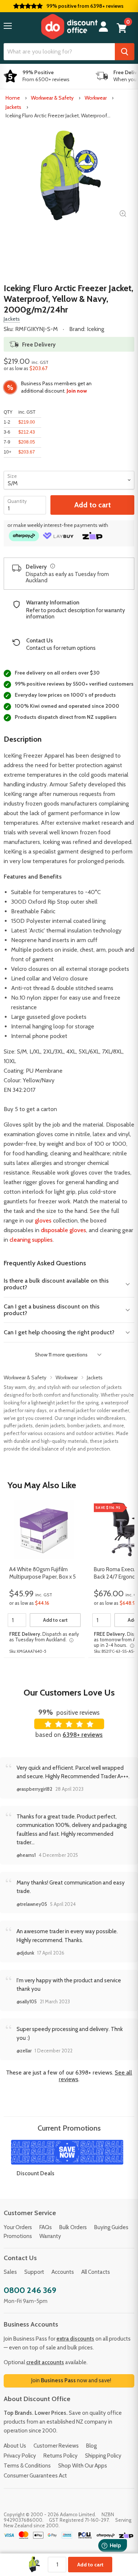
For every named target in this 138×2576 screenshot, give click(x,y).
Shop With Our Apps (83, 2466)
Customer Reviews (56, 2446)
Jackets (13, 107)
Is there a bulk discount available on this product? (56, 1284)
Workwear (96, 98)
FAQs (46, 2227)
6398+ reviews (83, 1735)
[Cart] (122, 28)
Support (34, 2272)
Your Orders (18, 2227)
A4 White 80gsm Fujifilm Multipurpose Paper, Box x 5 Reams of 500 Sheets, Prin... (43, 1573)
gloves (43, 1220)
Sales (10, 2272)
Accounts (63, 2272)
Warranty (50, 2236)
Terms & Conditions (27, 2466)
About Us (15, 2446)
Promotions (18, 2236)
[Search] (125, 52)
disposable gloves (63, 1230)
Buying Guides (111, 2227)
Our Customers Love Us (69, 1692)
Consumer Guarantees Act (35, 2476)
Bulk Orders (73, 2227)
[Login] (103, 27)
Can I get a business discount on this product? (52, 1310)
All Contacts (96, 2272)
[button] (8, 26)
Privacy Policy (20, 2456)
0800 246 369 (30, 2290)
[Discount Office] (69, 27)
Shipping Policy (103, 2456)
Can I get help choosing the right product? (59, 1332)
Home (13, 98)
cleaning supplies (31, 1240)
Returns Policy (61, 2456)
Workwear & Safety (52, 98)
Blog (91, 2446)
